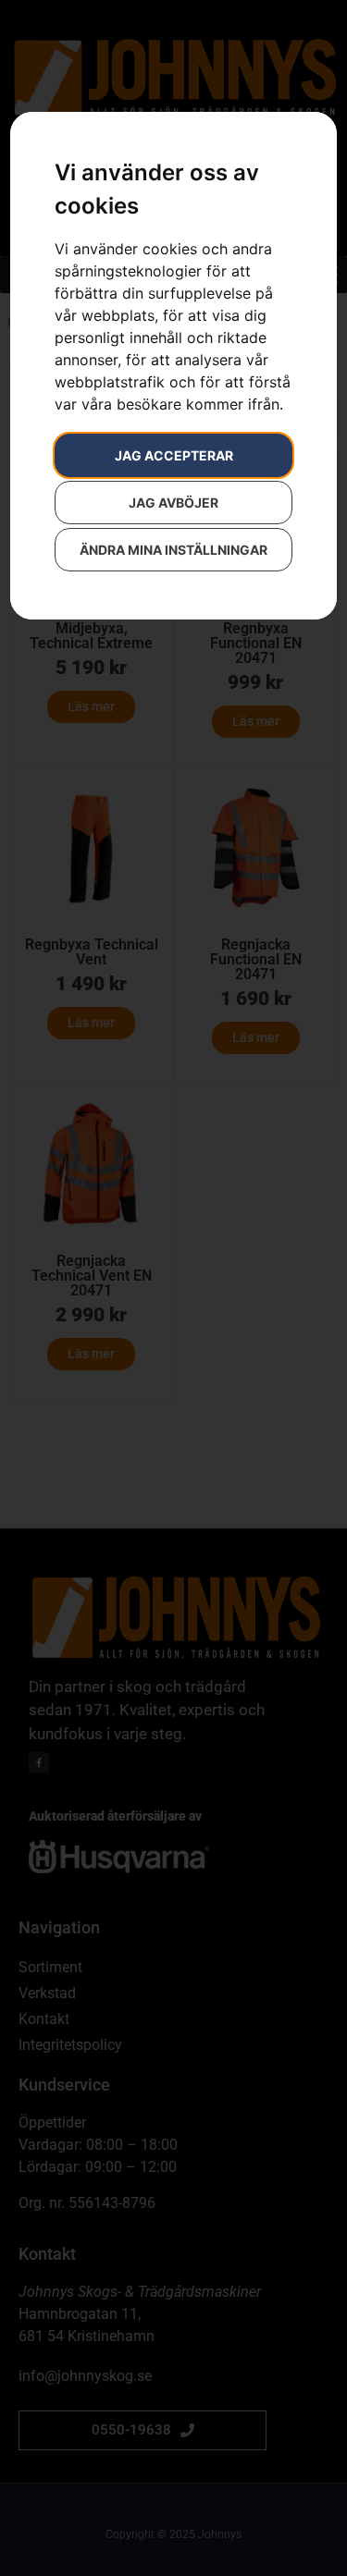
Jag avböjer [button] (173, 503)
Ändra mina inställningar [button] (173, 550)
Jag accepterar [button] (174, 455)
